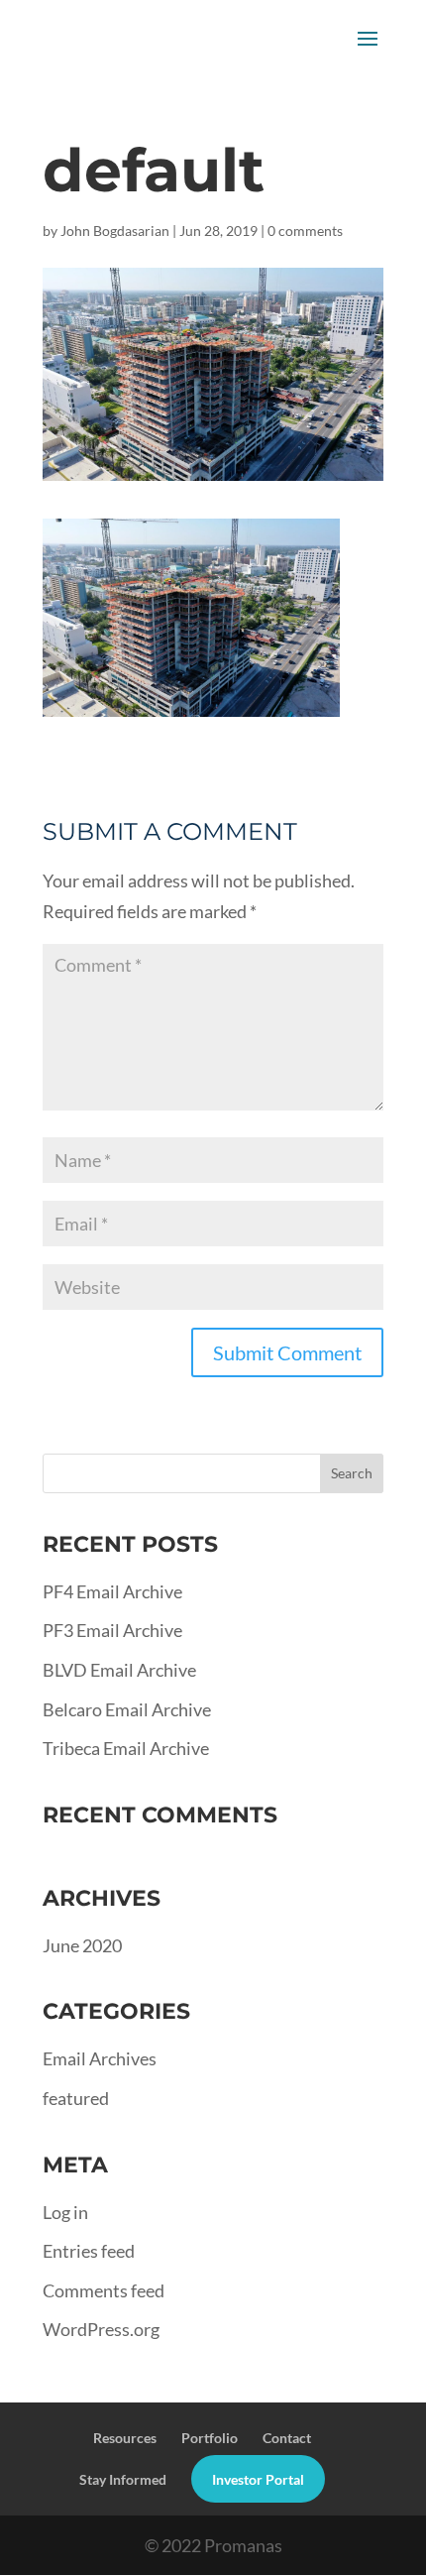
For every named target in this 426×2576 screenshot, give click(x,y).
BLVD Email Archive (119, 1670)
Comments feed (104, 2290)
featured (76, 2098)
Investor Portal (258, 2479)
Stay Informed (123, 2479)
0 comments (305, 231)
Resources (125, 2438)
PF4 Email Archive (112, 1591)
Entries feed (89, 2251)
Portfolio (210, 2438)
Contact (287, 2438)
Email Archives (100, 2058)
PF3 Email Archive (112, 1630)
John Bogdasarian (115, 231)
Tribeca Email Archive (126, 1748)
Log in (65, 2212)
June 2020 (82, 1945)
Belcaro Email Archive (127, 1709)
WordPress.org (101, 2329)
